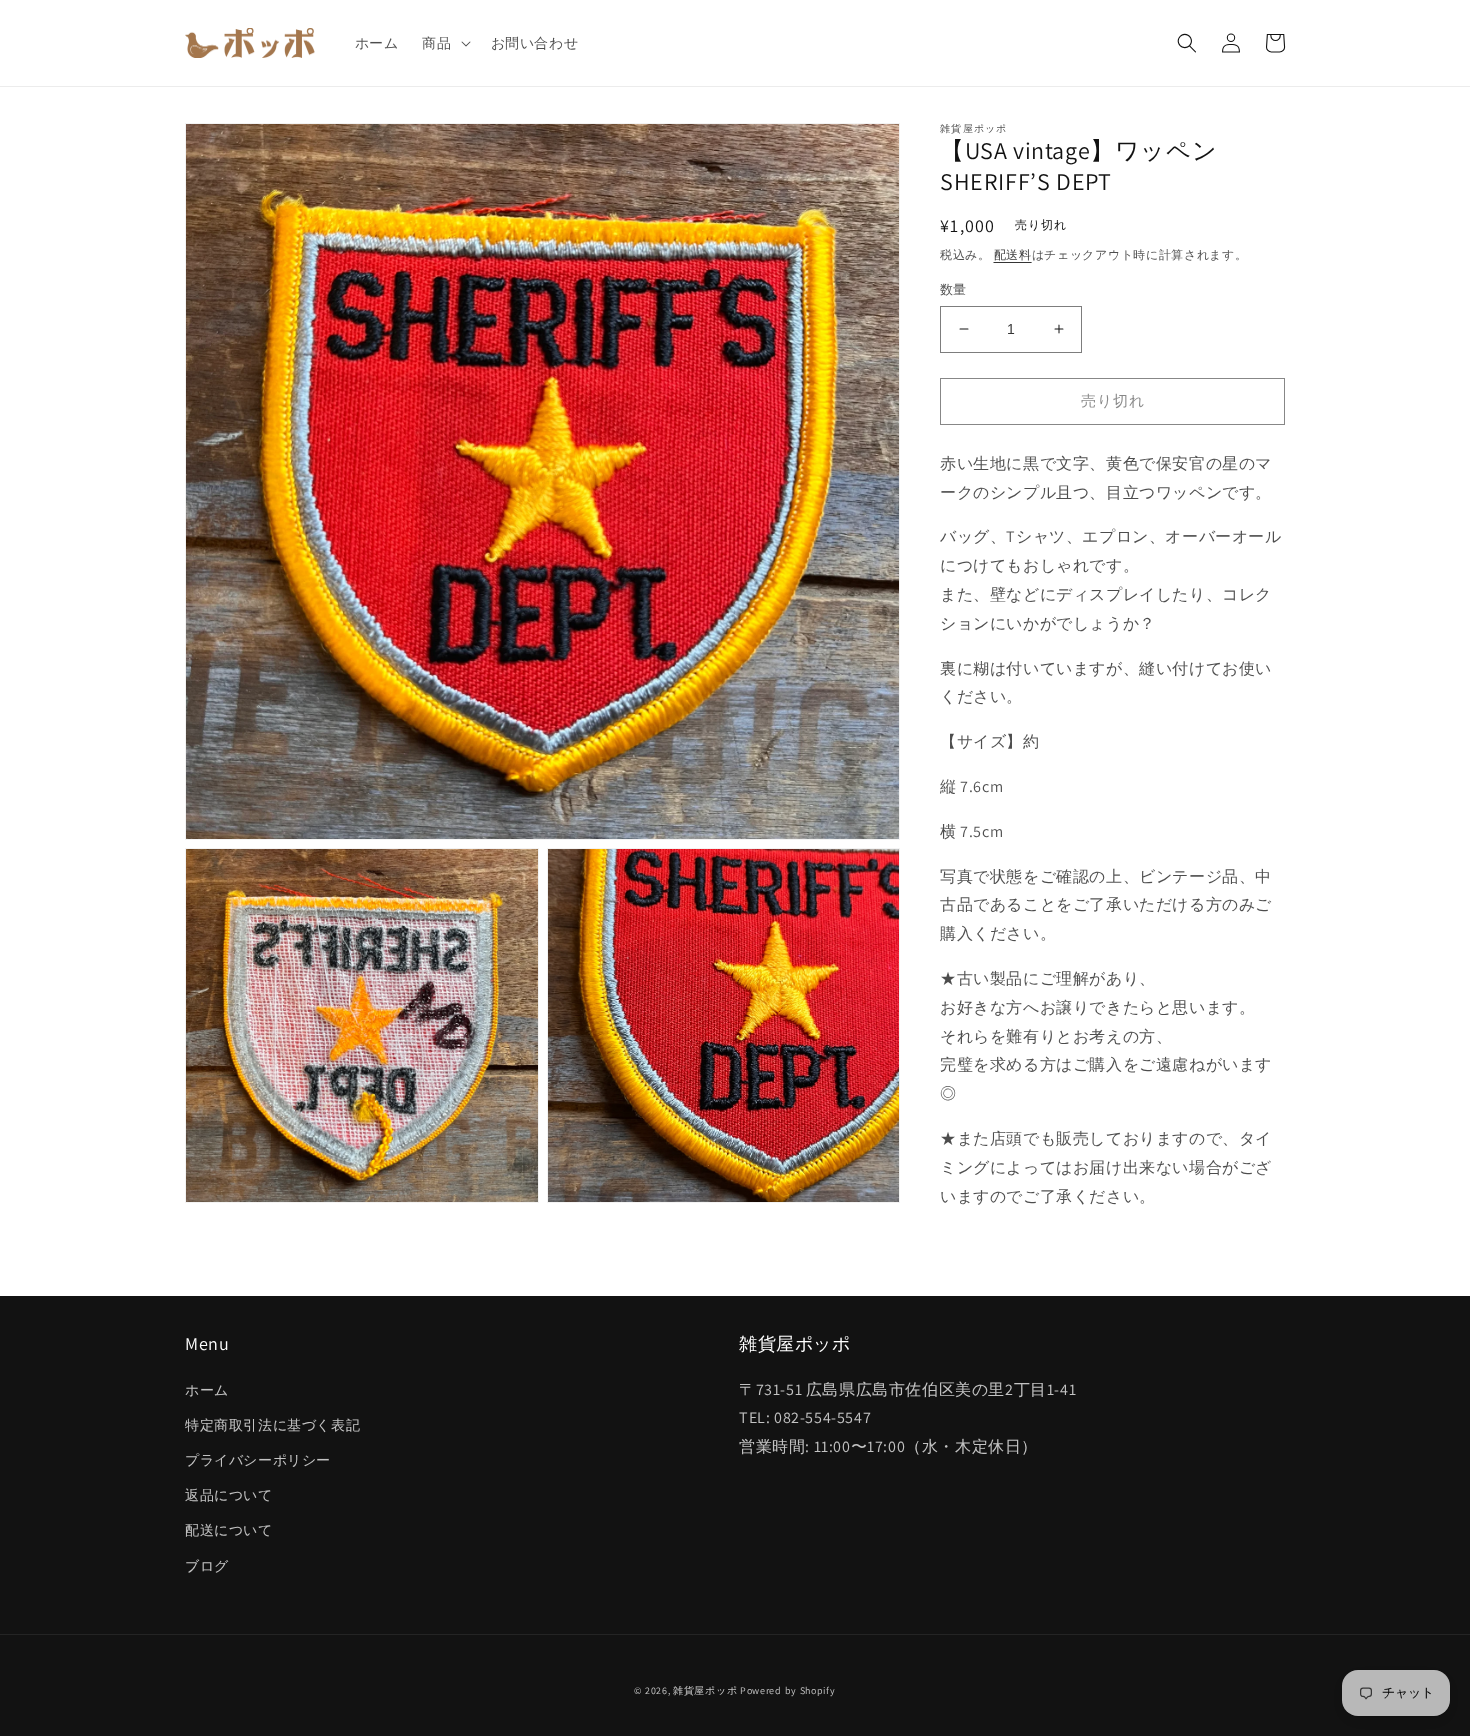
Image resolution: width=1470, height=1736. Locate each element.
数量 (953, 289)
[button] (444, 43)
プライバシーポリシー (258, 1460)
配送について (229, 1530)
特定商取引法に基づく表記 (272, 1425)
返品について (229, 1495)
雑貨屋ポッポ (705, 1690)
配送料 (1013, 254)
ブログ (207, 1566)
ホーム (207, 1390)
